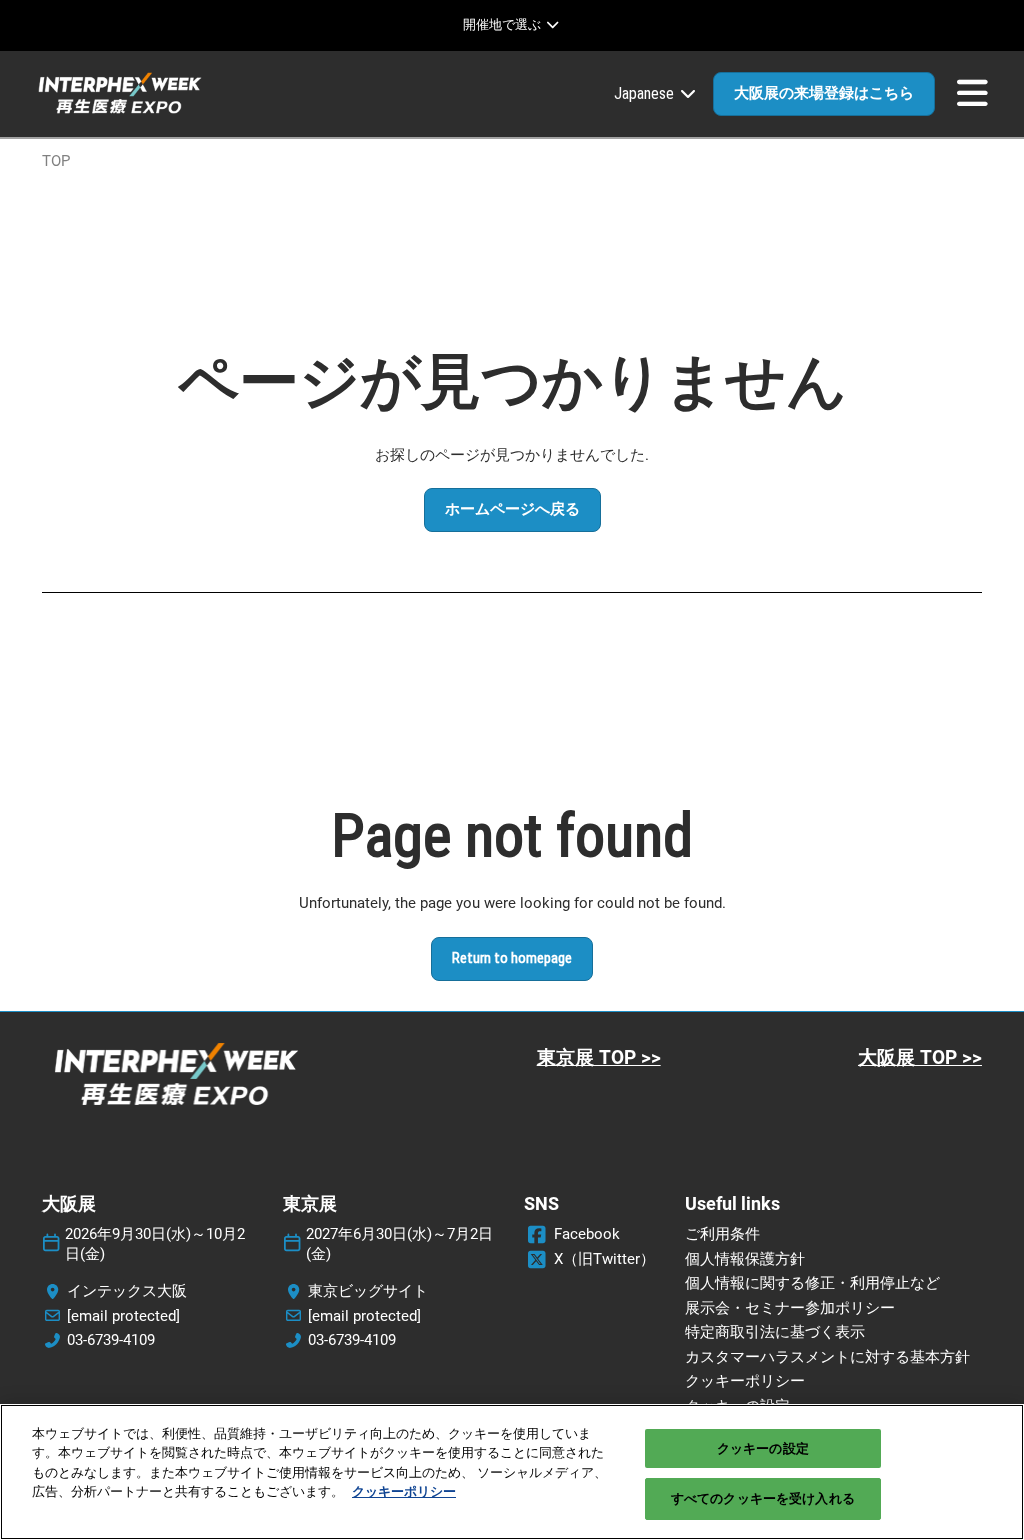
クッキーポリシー (404, 1491)
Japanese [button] (646, 93)
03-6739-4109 (111, 1340)
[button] (824, 94)
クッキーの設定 (763, 1448)
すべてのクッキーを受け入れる (763, 1498)
